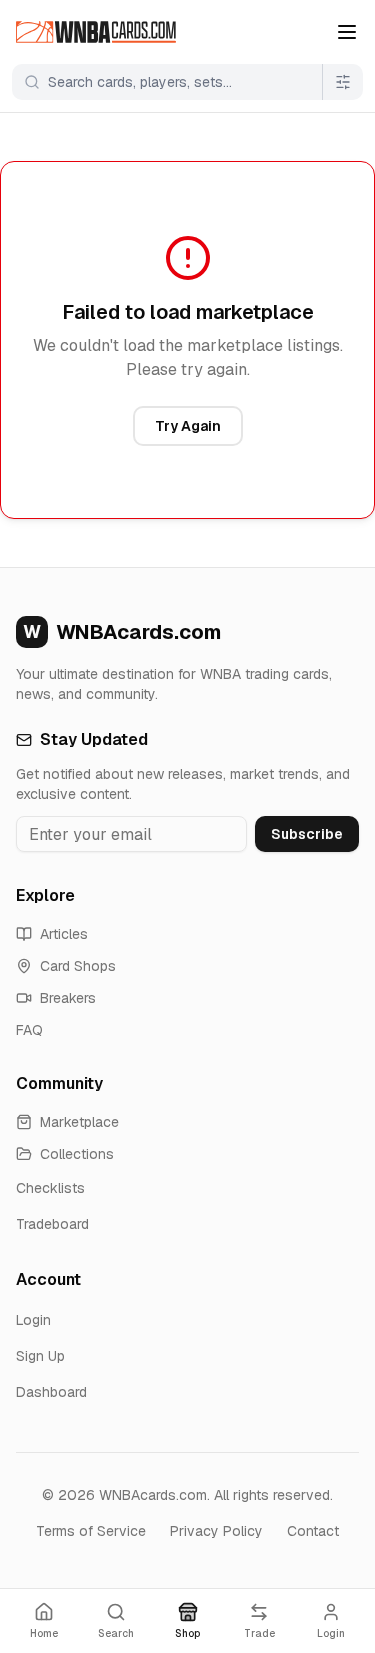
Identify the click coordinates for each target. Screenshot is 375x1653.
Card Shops (78, 966)
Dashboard (51, 1392)
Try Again (188, 426)
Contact (313, 1531)
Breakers (68, 998)
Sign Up (40, 1356)
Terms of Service (91, 1531)
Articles (64, 934)
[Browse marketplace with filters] (342, 82)
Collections (77, 1154)
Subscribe (307, 834)
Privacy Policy (216, 1531)
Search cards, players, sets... (140, 82)
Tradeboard (52, 1224)
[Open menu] (347, 32)
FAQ (29, 1030)
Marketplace (79, 1122)
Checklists (50, 1188)
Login (33, 1320)
